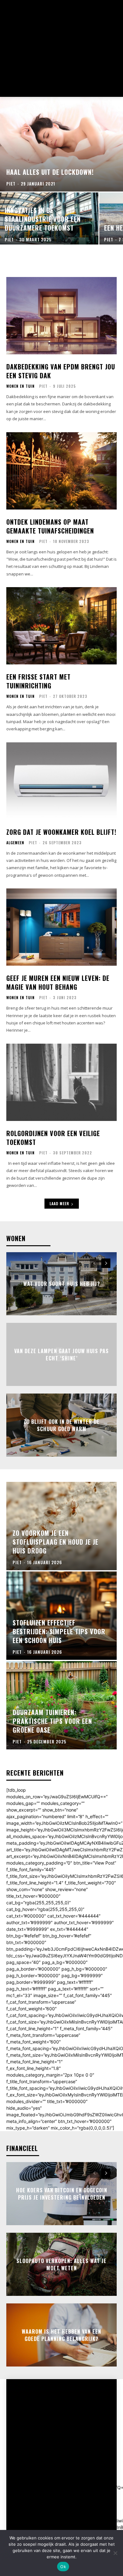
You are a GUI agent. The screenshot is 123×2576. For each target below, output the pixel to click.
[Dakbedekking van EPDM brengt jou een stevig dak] (61, 316)
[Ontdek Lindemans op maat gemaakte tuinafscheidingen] (61, 471)
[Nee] (115, 2553)
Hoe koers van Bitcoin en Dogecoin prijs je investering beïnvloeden (62, 2194)
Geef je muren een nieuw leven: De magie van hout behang (58, 982)
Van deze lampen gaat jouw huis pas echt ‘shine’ (61, 1354)
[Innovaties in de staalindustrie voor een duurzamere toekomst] (49, 218)
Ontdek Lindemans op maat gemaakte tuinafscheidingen (50, 526)
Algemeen (15, 843)
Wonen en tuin (20, 386)
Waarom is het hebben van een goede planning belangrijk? (61, 2335)
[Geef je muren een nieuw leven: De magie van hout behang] (61, 927)
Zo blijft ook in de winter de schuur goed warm (62, 1425)
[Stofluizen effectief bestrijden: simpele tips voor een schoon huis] (61, 1616)
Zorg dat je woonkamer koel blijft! (61, 832)
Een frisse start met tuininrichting (38, 681)
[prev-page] (94, 1263)
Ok (63, 2567)
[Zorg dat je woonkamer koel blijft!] (61, 781)
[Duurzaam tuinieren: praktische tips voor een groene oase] (61, 1705)
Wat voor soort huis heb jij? (62, 1284)
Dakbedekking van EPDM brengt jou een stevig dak (61, 371)
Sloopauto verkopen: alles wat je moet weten (61, 2264)
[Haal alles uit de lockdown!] (61, 144)
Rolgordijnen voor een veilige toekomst (53, 1138)
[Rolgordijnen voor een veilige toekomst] (61, 1082)
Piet (43, 386)
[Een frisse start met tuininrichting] (61, 626)
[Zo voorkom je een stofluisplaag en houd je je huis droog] (61, 1526)
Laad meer (59, 1203)
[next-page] (106, 1263)
